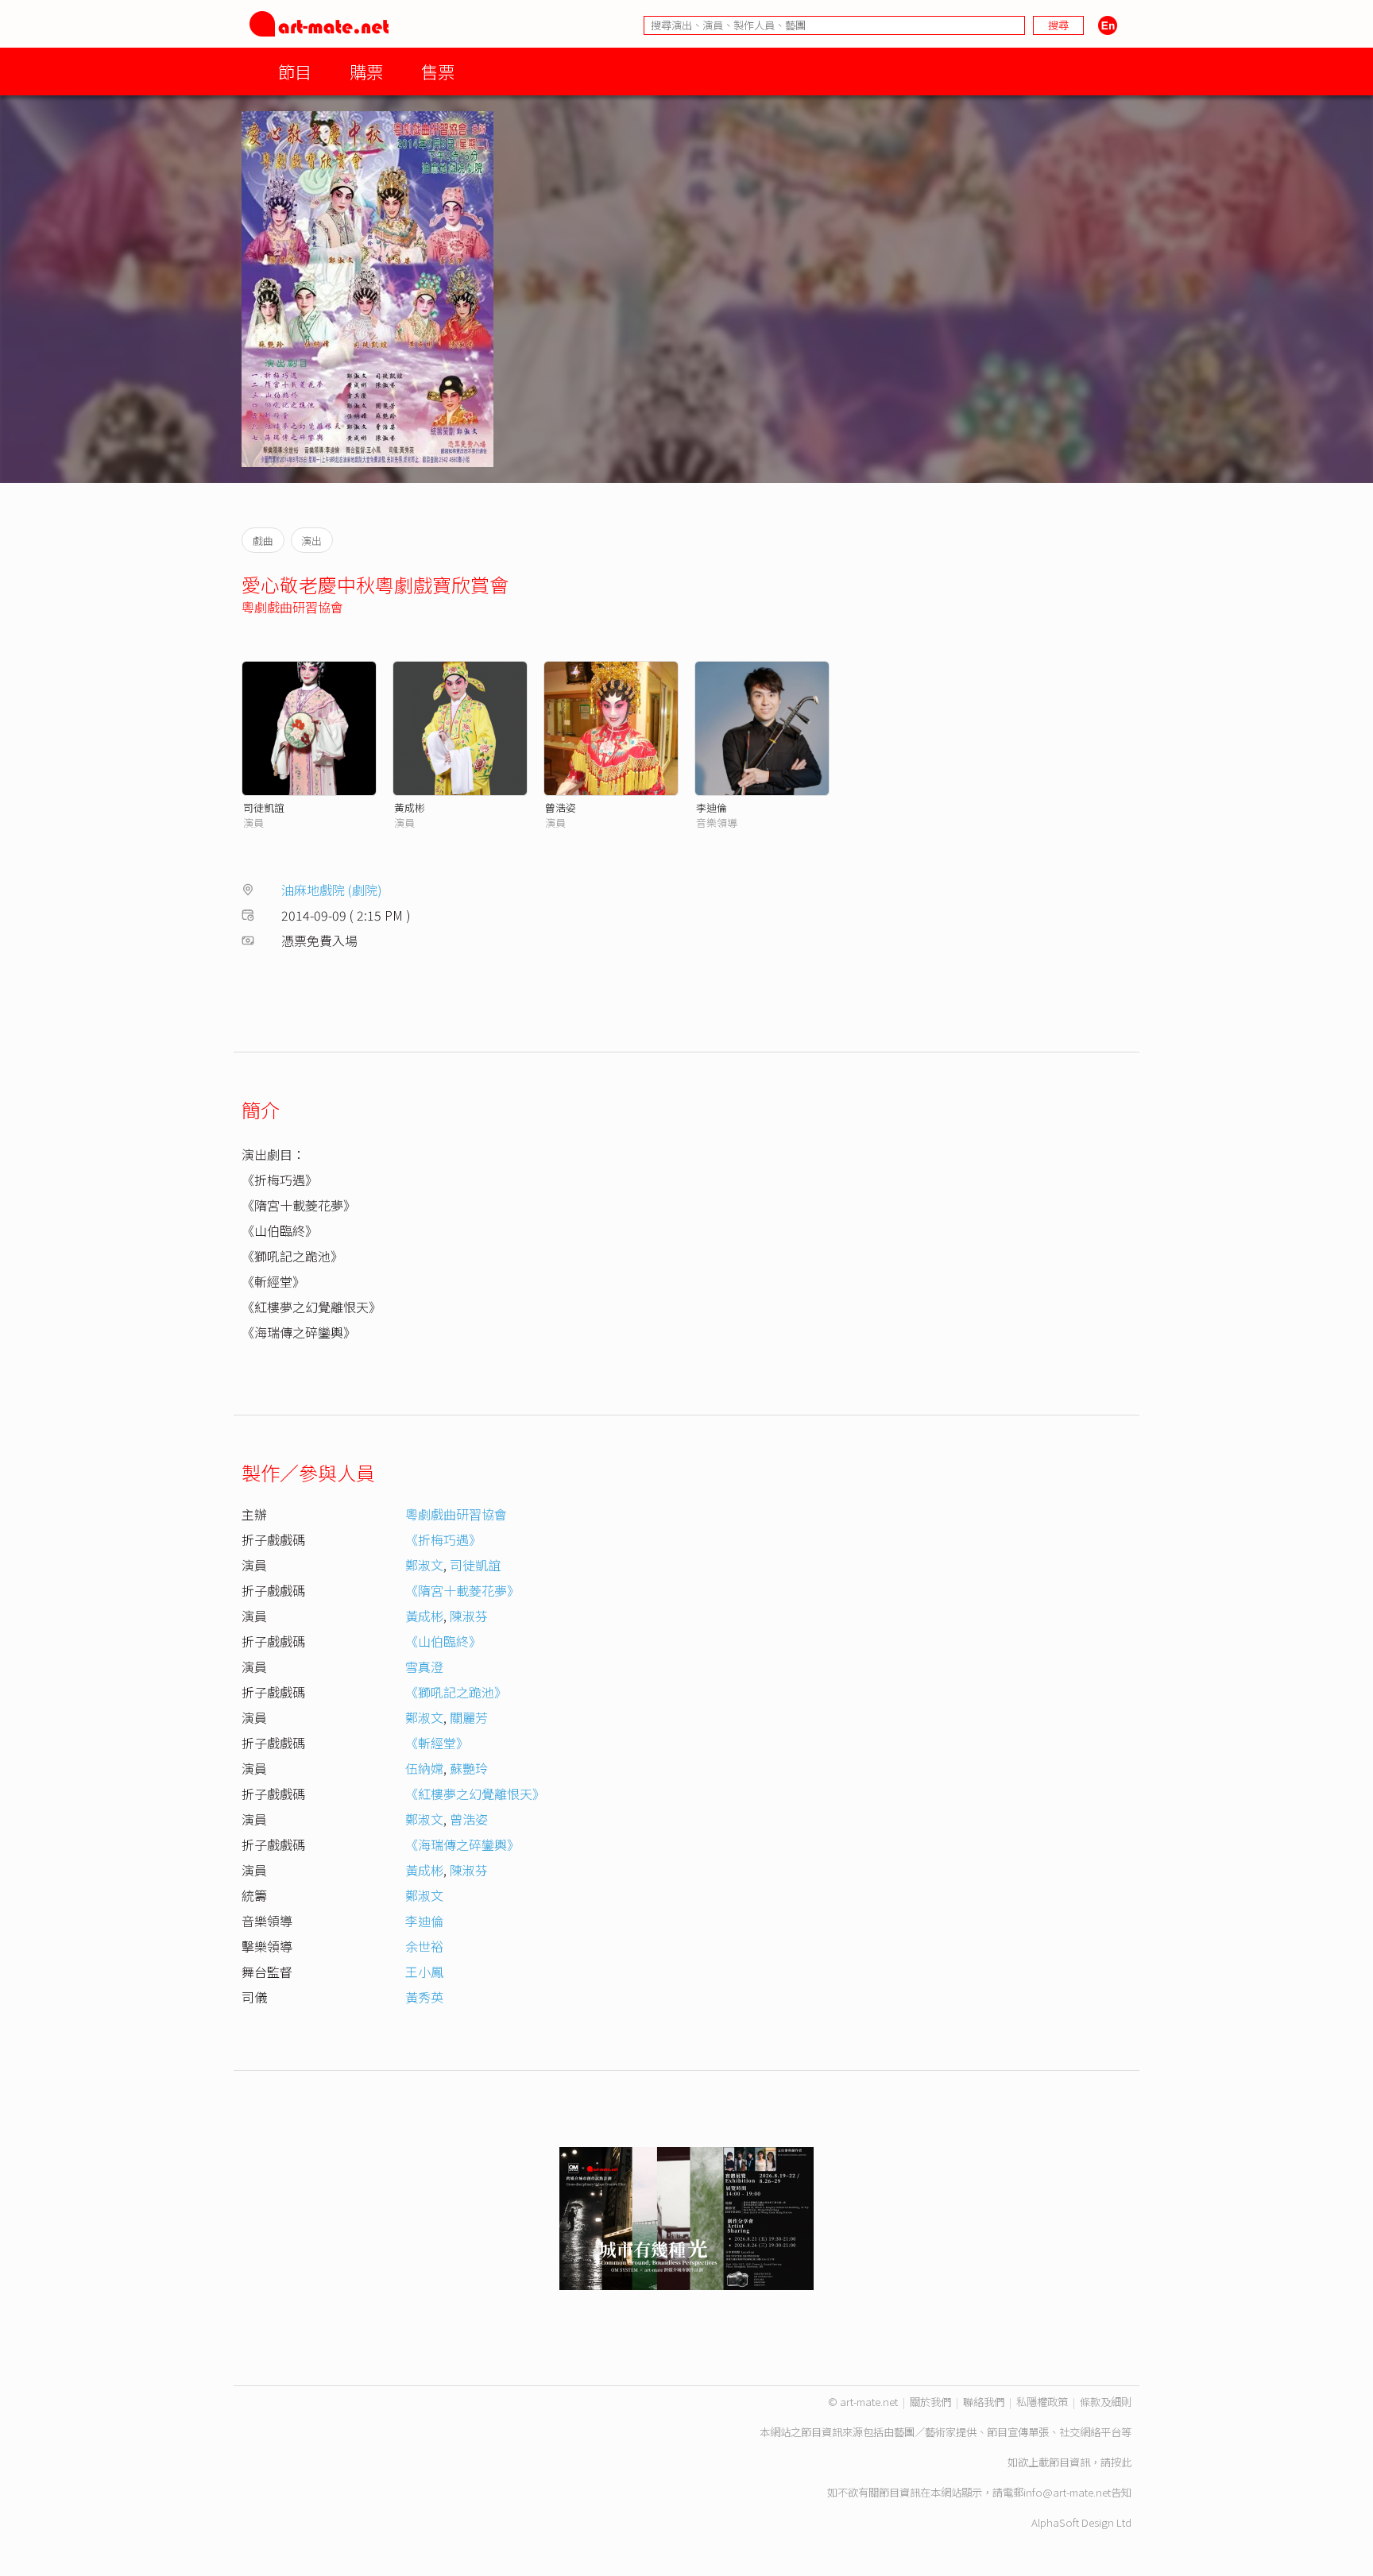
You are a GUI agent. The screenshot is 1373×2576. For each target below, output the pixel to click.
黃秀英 (424, 1997)
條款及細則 (1106, 2402)
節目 (295, 71)
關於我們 (930, 2402)
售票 (438, 71)
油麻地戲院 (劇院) (332, 890)
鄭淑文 (424, 1565)
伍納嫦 (424, 1768)
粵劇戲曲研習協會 (292, 607)
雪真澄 (424, 1666)
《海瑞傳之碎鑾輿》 (462, 1844)
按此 (1121, 2462)
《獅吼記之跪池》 (456, 1692)
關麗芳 (469, 1717)
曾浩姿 (561, 807)
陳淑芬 (469, 1616)
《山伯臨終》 (443, 1641)
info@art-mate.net (1067, 2492)
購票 (366, 71)
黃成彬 (410, 807)
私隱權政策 (1042, 2402)
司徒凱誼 (264, 807)
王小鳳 (424, 1972)
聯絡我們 (984, 2402)
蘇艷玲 (469, 1768)
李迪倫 (712, 807)
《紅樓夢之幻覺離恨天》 (475, 1794)
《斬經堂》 (437, 1743)
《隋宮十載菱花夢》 (462, 1590)
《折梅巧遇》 (443, 1539)
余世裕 (424, 1946)
